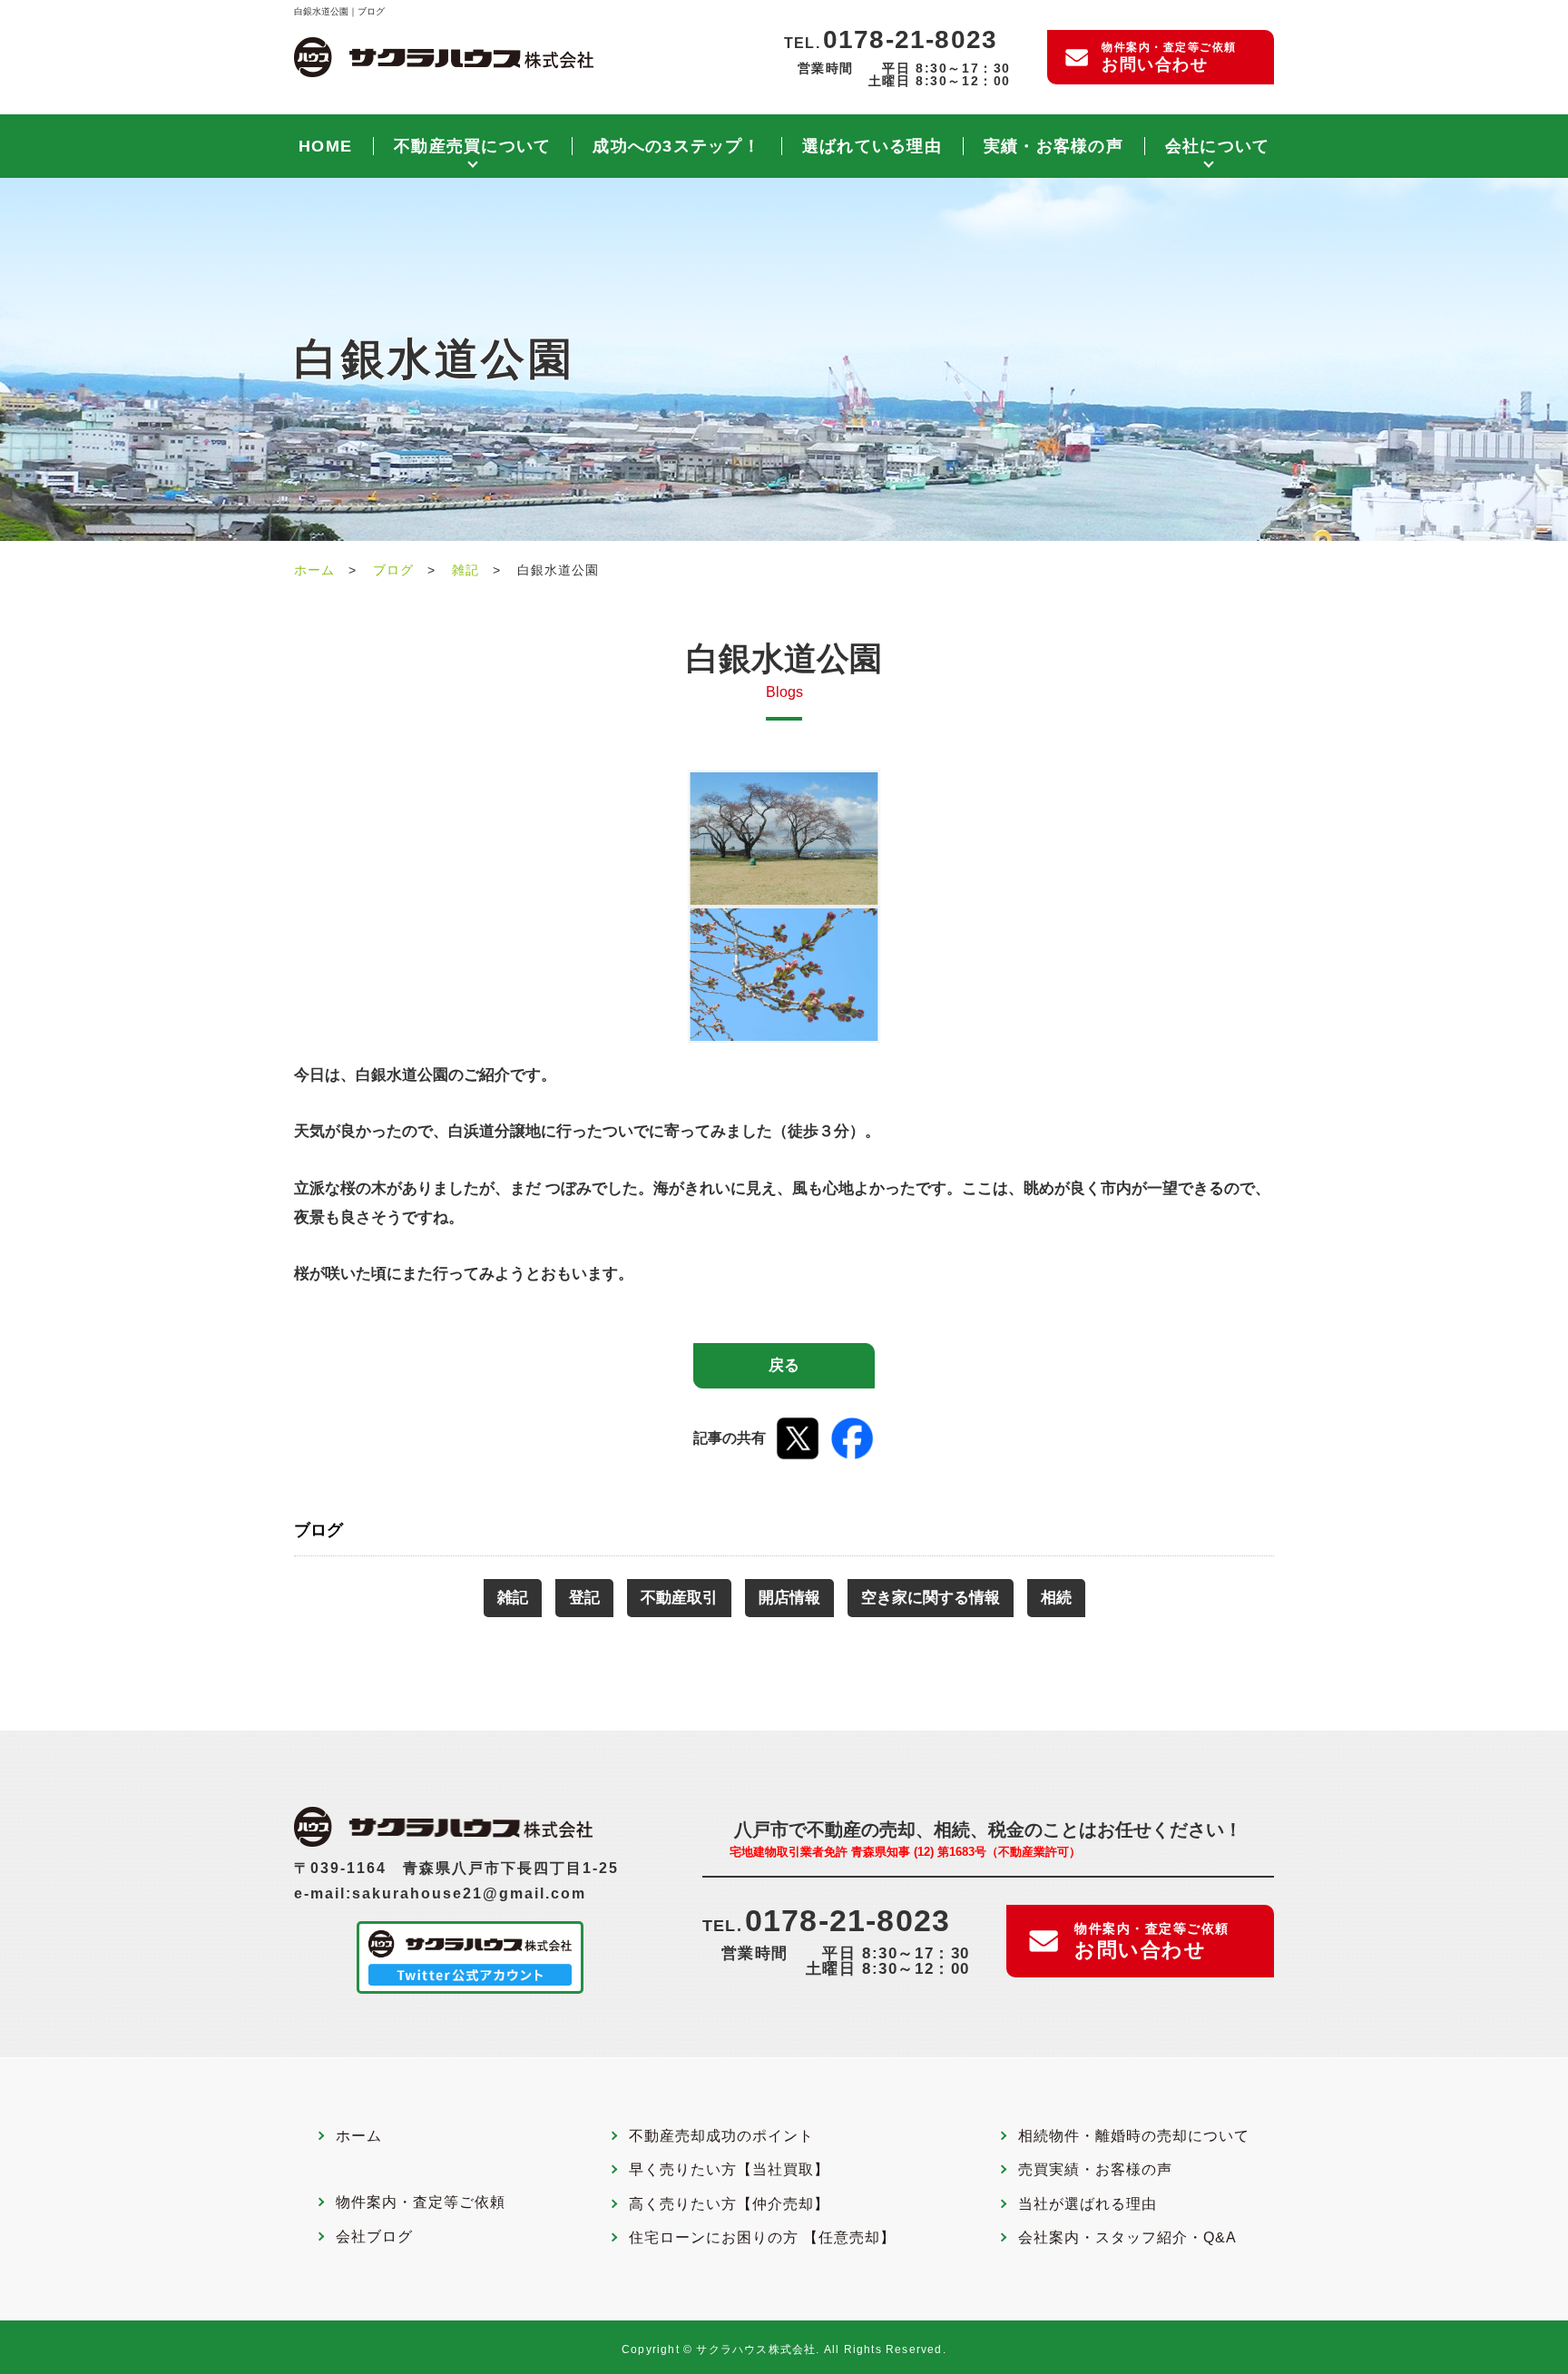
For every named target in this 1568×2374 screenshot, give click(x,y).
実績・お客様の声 (1053, 146)
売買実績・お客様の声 (1095, 2170)
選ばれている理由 (872, 146)
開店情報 (789, 1598)
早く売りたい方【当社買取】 (729, 2170)
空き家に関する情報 (931, 1598)
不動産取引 (679, 1598)
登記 (584, 1598)
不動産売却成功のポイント (721, 2136)
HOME (325, 146)
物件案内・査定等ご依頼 (1169, 57)
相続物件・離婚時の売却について (1134, 2136)
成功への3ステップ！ (676, 146)
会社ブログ (374, 2237)
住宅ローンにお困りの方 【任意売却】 (762, 2238)
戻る (784, 1365)
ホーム (314, 570)
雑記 (465, 570)
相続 (1056, 1598)
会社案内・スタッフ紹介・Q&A (1127, 2238)
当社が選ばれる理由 (1088, 2204)
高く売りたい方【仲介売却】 (729, 2204)
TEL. (891, 40)
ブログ (393, 570)
